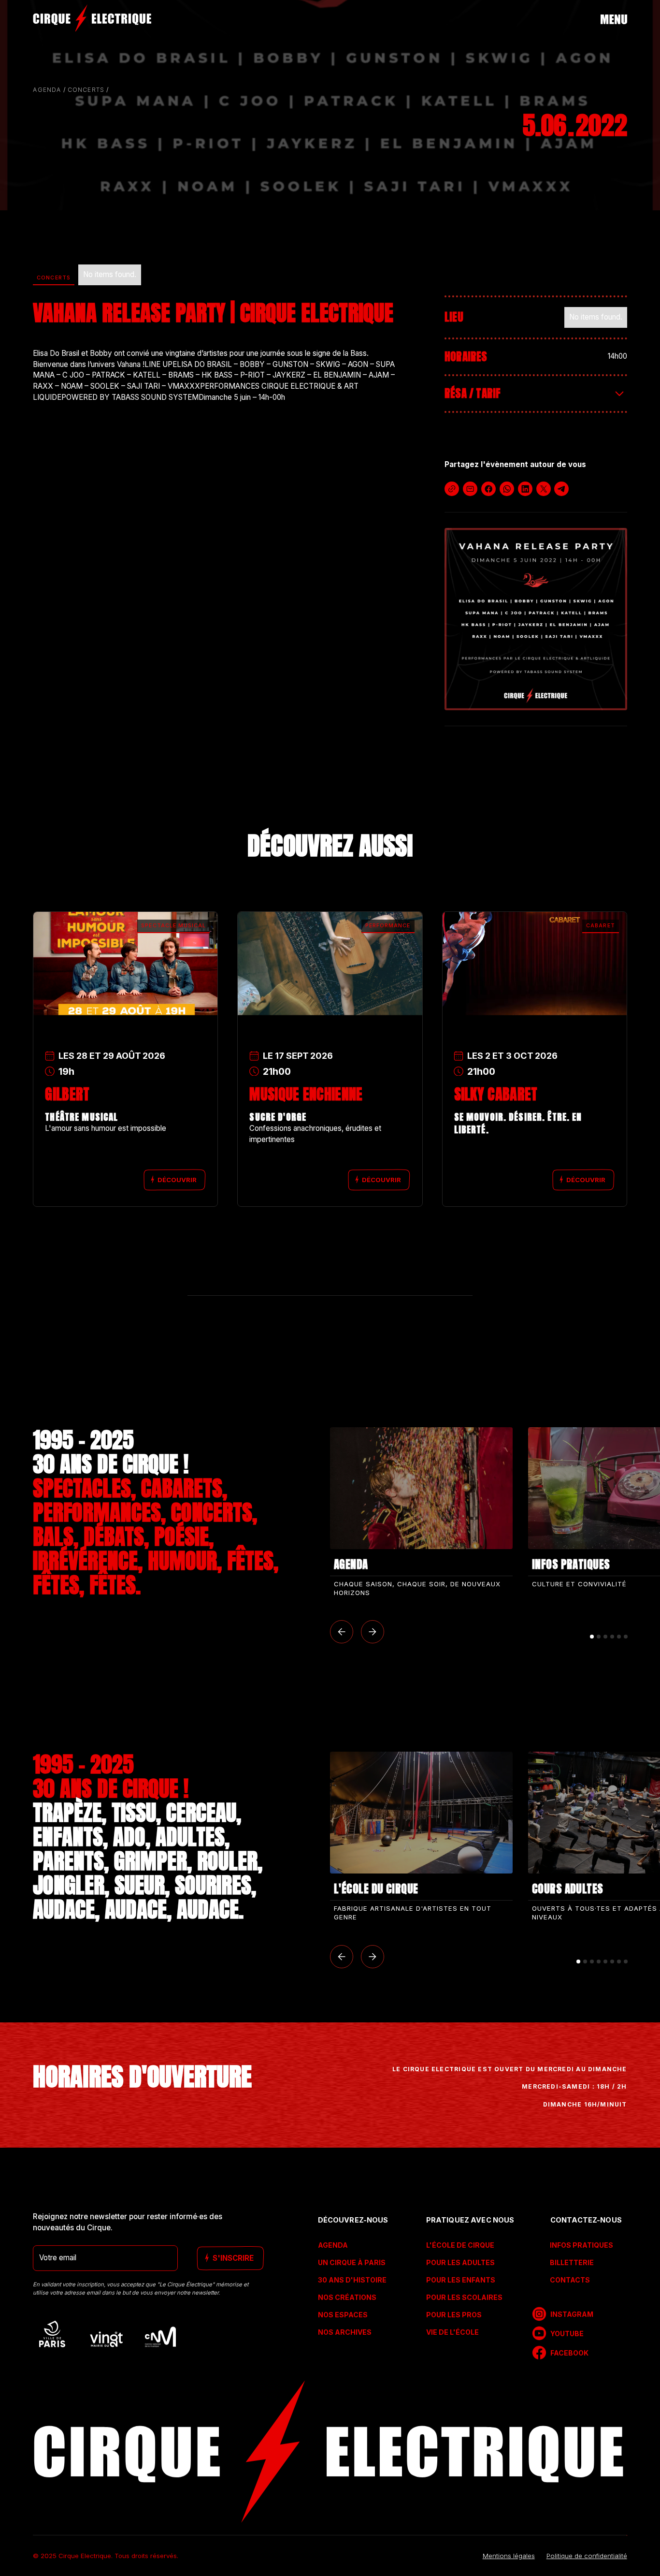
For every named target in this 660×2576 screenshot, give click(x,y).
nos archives (345, 2332)
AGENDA (333, 2245)
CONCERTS (86, 90)
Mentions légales (509, 2555)
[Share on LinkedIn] (525, 489)
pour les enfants (461, 2280)
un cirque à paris (352, 2262)
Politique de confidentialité (587, 2555)
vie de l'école (452, 2332)
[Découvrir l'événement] (125, 942)
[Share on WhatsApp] (507, 489)
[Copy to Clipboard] (452, 489)
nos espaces (343, 2315)
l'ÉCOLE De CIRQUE (460, 2245)
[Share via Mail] (470, 489)
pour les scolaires (464, 2297)
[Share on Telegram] (561, 489)
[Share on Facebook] (488, 489)
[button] (342, 1632)
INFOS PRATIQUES (581, 2245)
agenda (47, 90)
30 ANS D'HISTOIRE (352, 2280)
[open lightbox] (536, 619)
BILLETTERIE (572, 2262)
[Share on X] (543, 489)
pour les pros (454, 2315)
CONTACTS (570, 2280)
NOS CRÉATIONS (347, 2297)
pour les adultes (460, 2262)
